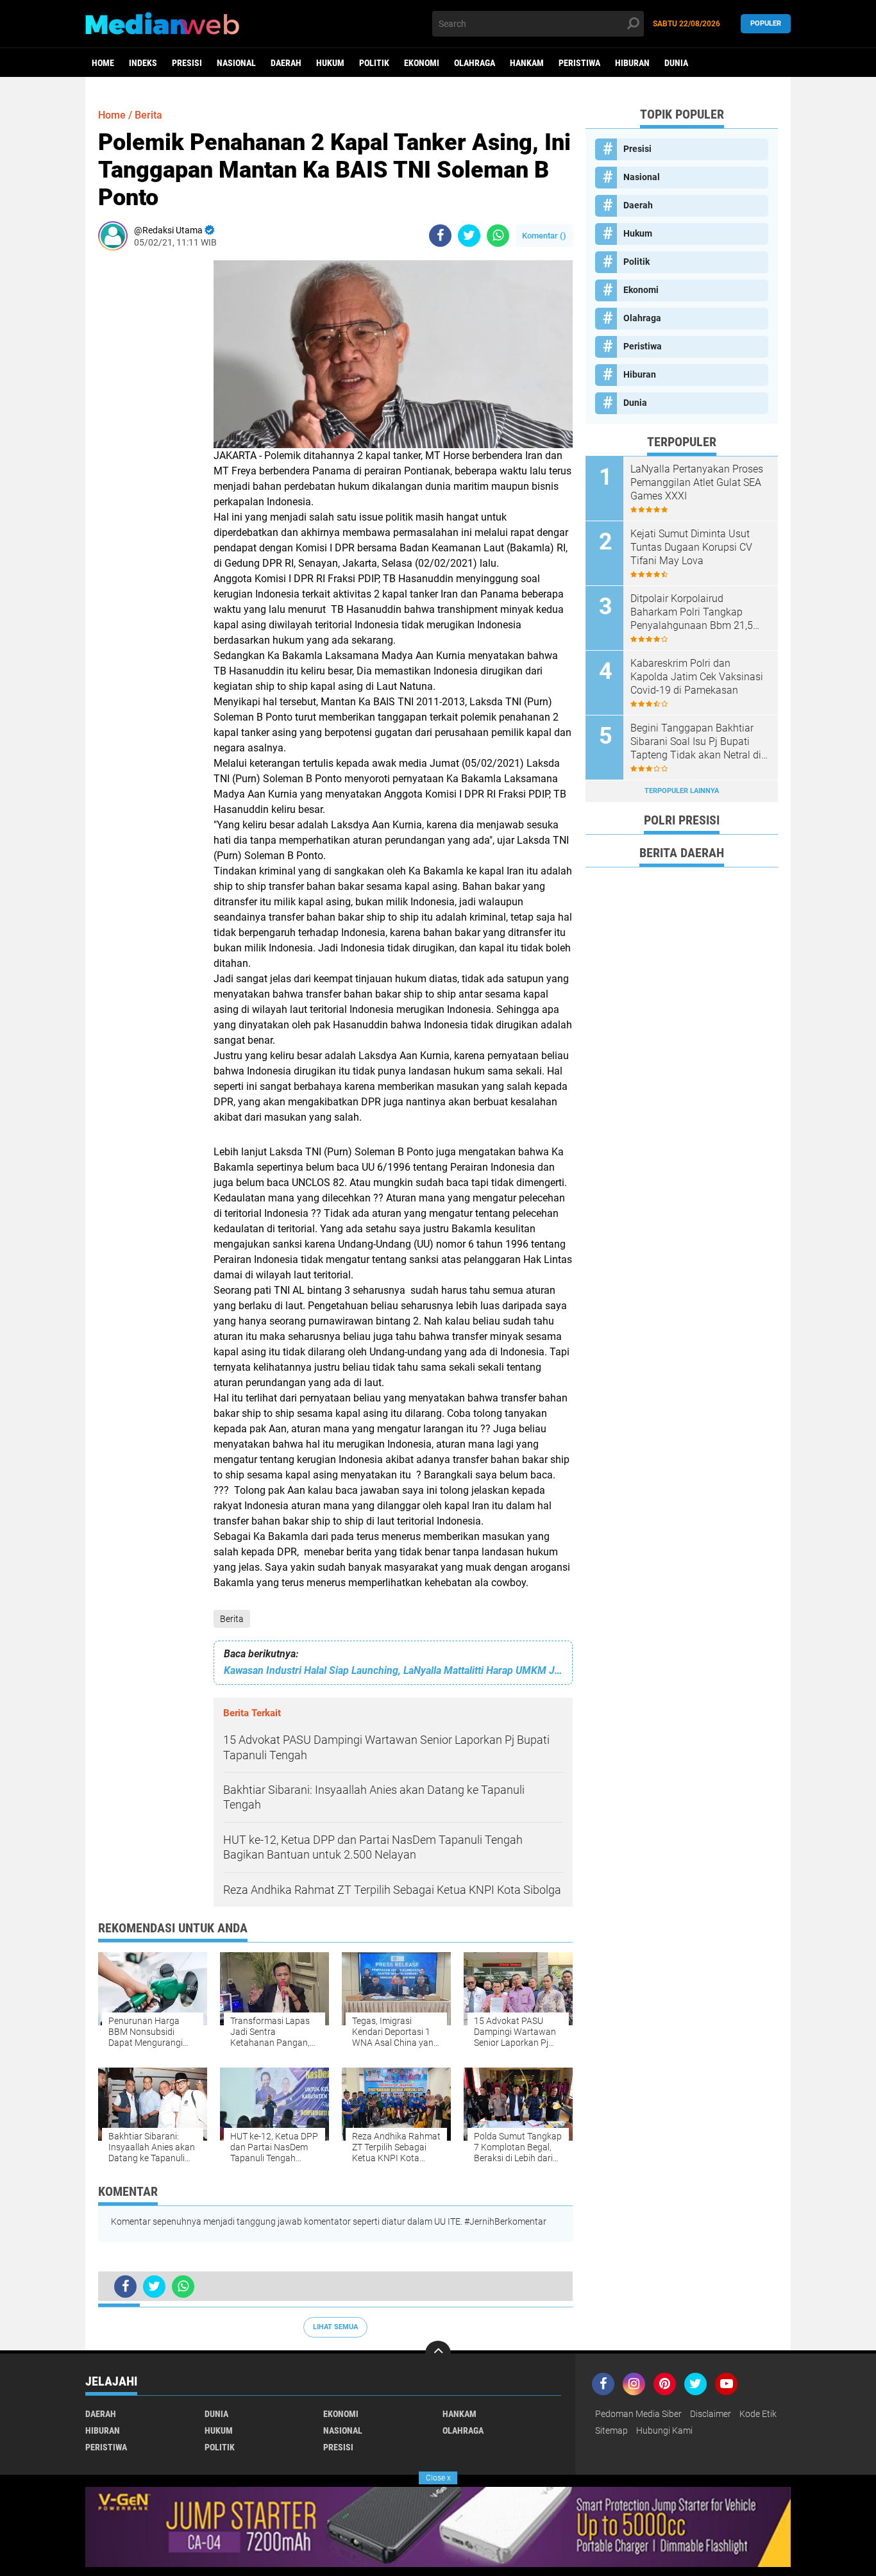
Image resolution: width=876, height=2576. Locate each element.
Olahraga (475, 63)
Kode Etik (758, 2414)
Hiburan (632, 63)
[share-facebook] (440, 236)
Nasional (236, 63)
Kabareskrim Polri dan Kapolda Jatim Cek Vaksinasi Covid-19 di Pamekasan (697, 677)
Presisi (187, 63)
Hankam (527, 63)
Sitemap (611, 2430)
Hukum (330, 63)
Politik (374, 63)
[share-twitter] (469, 236)
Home (103, 63)
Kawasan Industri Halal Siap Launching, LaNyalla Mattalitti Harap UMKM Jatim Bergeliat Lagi (393, 1670)
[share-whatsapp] (498, 236)
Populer (766, 23)
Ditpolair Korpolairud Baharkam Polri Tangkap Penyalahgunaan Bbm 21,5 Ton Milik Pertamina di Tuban (697, 612)
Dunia (676, 63)
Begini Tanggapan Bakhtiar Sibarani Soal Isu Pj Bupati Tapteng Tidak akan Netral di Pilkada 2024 (696, 742)
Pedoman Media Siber (638, 2414)
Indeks (143, 63)
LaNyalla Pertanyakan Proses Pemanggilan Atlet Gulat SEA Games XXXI (697, 482)
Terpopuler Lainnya (682, 791)
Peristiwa (579, 63)
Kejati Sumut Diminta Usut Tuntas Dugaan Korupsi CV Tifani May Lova (691, 547)
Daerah (286, 63)
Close (438, 2478)
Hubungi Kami (664, 2430)
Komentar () (544, 236)
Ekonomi (422, 63)
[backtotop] (438, 2354)
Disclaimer (711, 2414)
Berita (232, 1619)
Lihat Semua (335, 2327)
